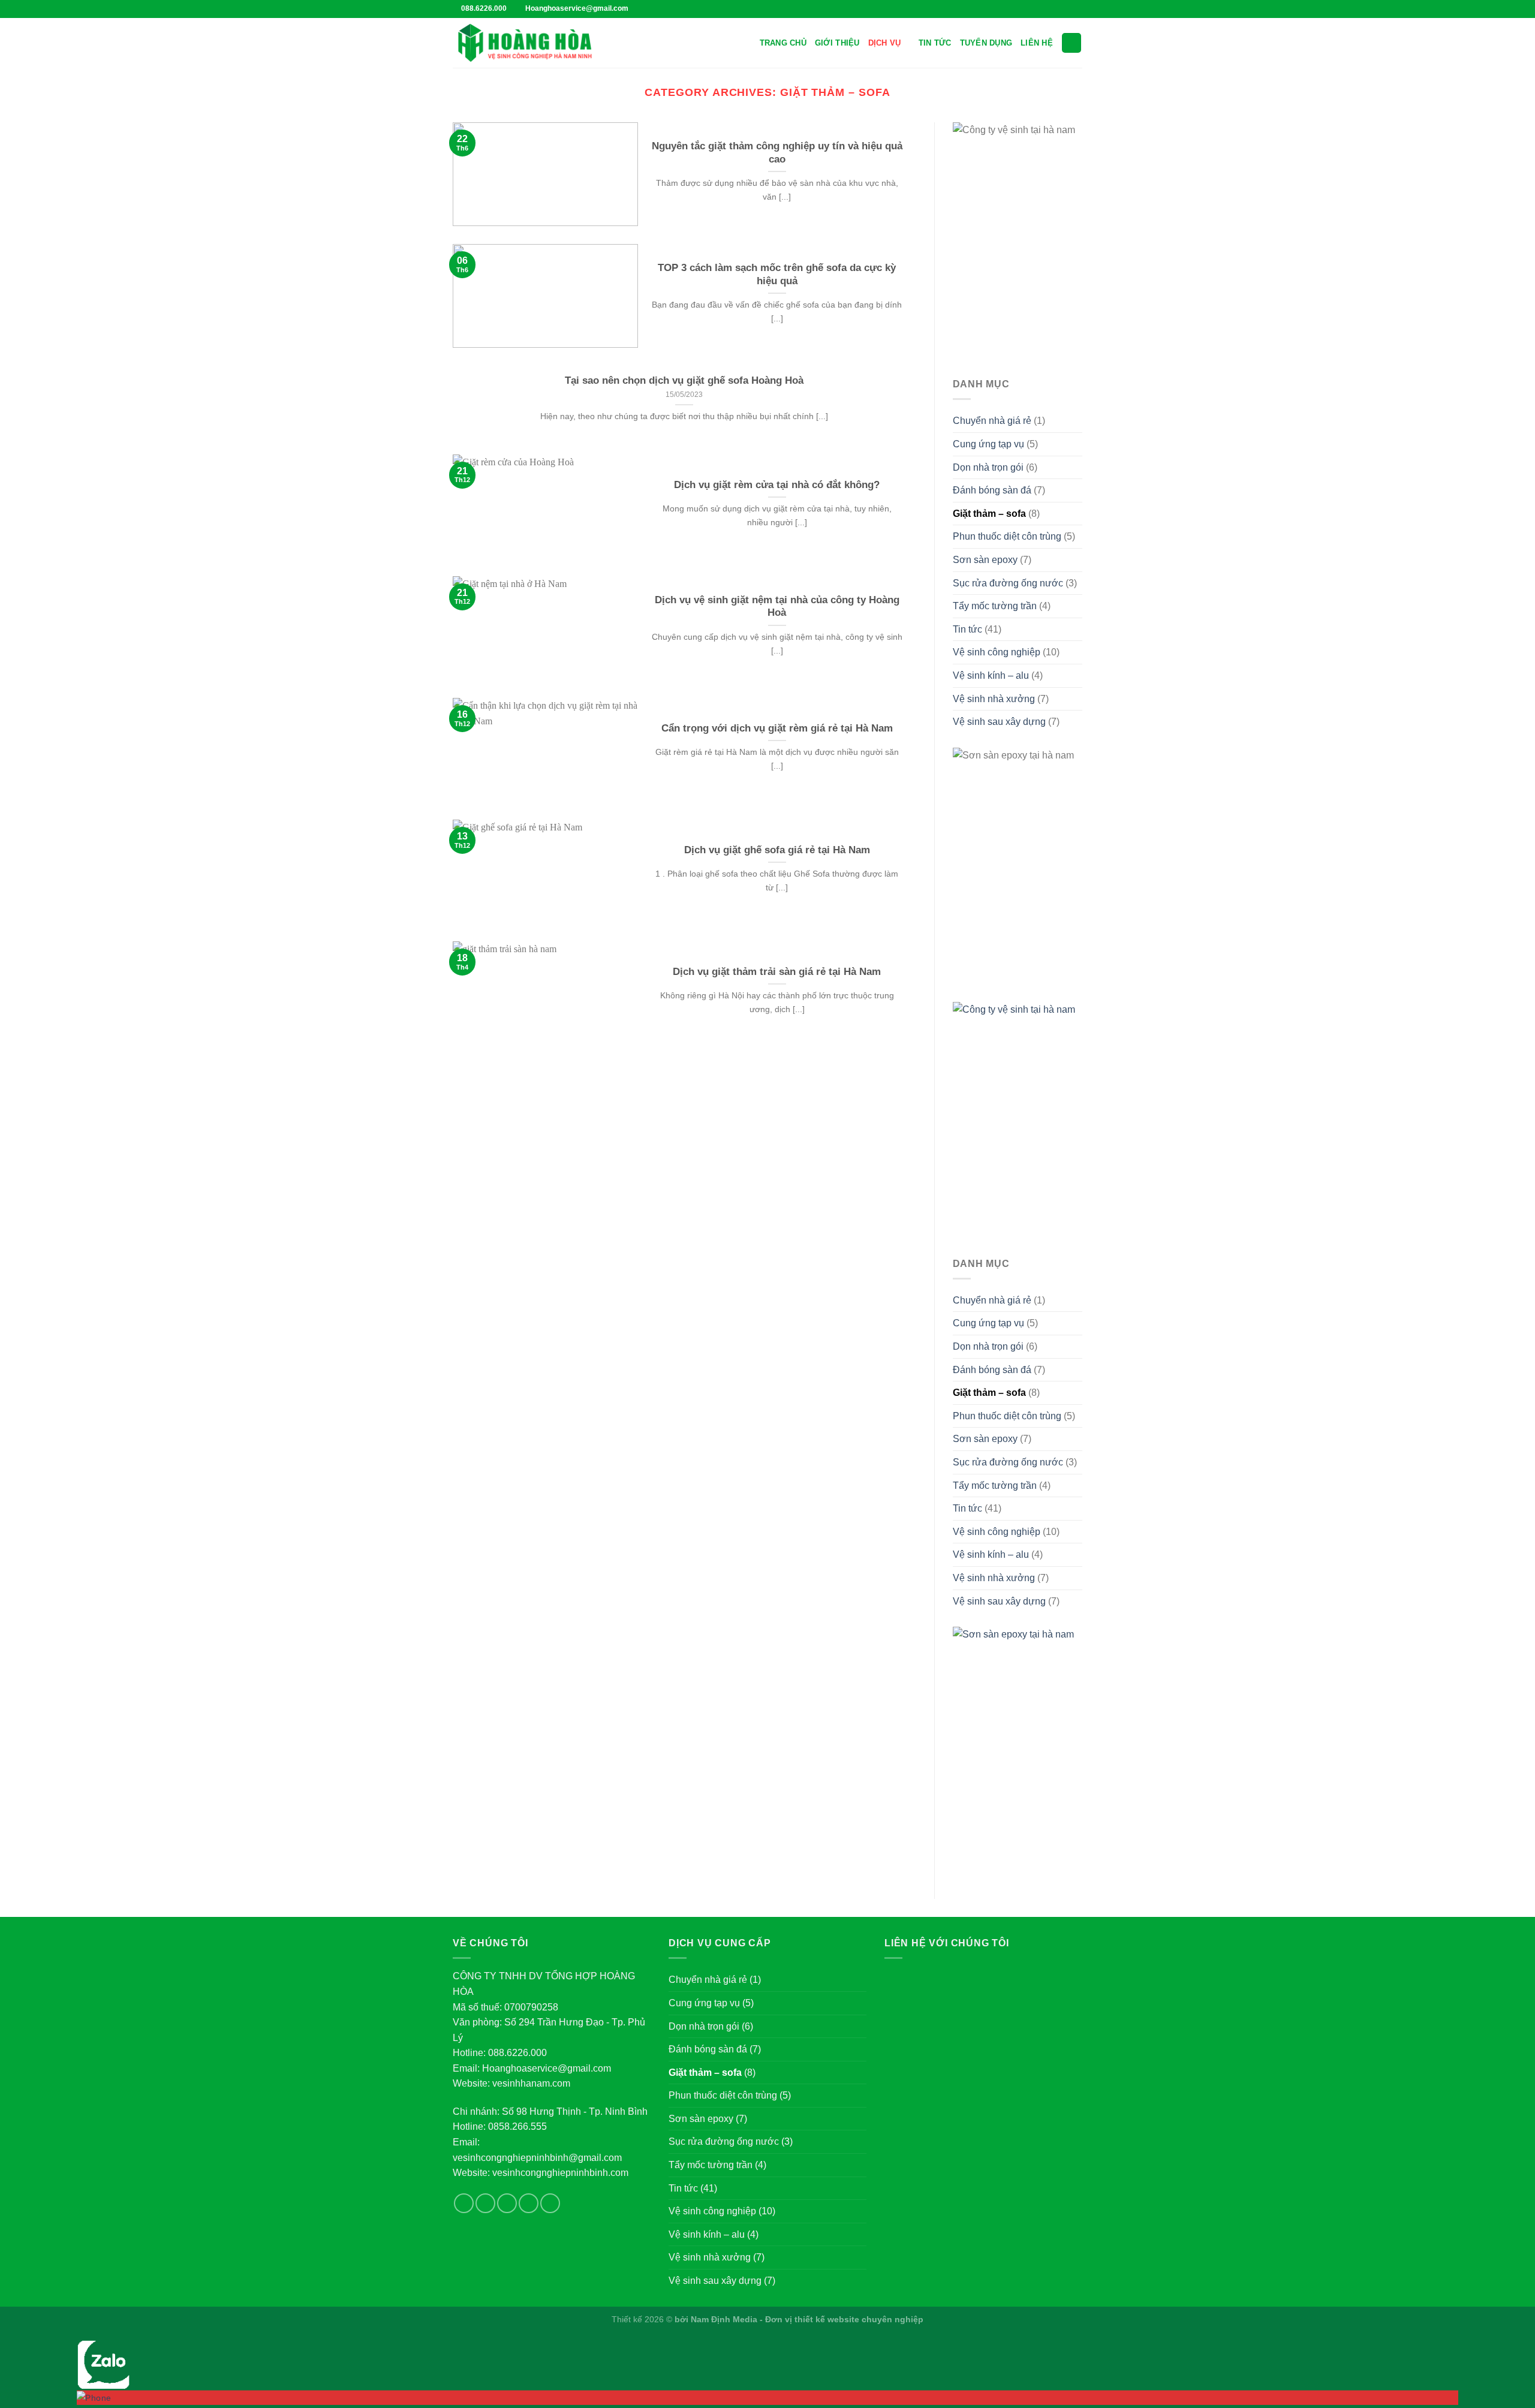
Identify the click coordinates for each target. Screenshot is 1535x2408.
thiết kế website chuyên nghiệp (859, 2319)
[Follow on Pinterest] (1065, 9)
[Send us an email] (529, 2203)
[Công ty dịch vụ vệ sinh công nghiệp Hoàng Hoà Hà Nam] (525, 43)
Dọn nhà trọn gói (988, 467)
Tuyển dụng (986, 43)
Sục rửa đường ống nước (1008, 583)
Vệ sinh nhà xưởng (994, 699)
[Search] (1072, 43)
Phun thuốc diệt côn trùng (1007, 536)
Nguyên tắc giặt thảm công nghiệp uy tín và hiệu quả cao (777, 153)
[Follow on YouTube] (1076, 9)
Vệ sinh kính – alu (991, 675)
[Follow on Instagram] (1042, 9)
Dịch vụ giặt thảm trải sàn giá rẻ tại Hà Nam (777, 972)
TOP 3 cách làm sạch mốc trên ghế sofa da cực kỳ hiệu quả (777, 274)
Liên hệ (1037, 43)
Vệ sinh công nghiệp (997, 652)
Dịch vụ (885, 43)
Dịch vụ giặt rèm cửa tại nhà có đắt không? (777, 485)
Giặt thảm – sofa (989, 514)
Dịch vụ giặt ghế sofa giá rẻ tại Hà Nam (777, 850)
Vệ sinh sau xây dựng (999, 722)
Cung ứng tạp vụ (988, 444)
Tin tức (935, 43)
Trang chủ (783, 43)
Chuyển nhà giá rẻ (992, 421)
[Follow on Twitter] (1054, 9)
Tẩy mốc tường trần (995, 606)
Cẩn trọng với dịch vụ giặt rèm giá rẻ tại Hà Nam (777, 728)
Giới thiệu (837, 43)
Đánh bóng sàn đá (992, 490)
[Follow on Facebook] (1031, 9)
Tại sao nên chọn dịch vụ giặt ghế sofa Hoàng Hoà (684, 380)
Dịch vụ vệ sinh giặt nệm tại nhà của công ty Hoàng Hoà (777, 606)
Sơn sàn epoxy (985, 560)
